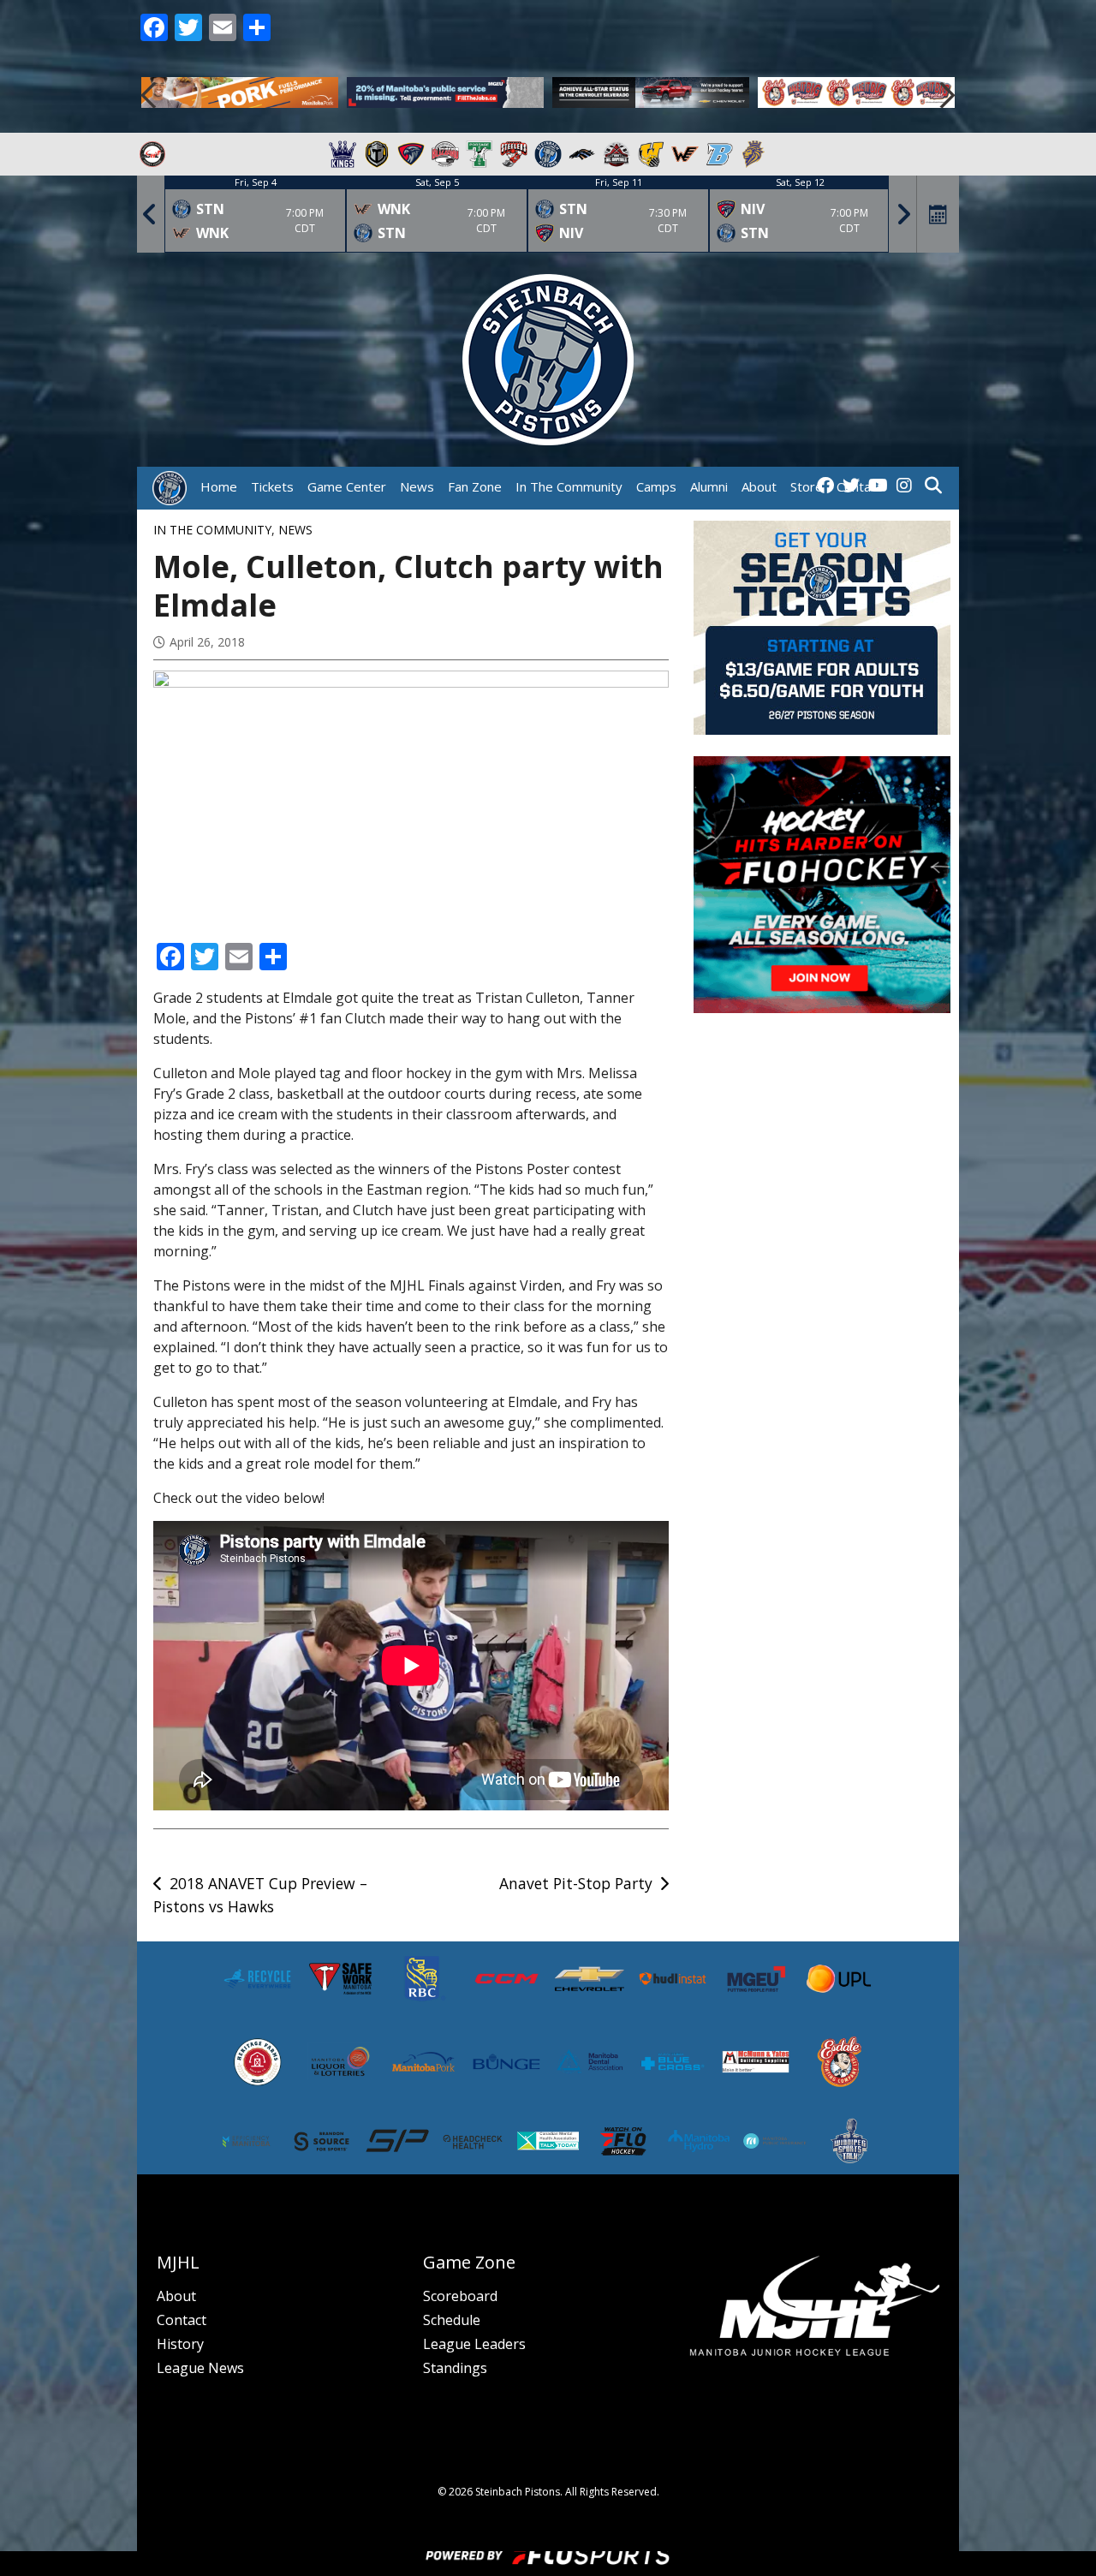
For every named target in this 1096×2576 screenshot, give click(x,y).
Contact (182, 2320)
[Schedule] (938, 214)
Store (807, 486)
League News (200, 2368)
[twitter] (851, 486)
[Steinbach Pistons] (170, 488)
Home (219, 486)
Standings (455, 2368)
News (417, 486)
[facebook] (825, 486)
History (180, 2344)
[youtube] (878, 486)
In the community (212, 530)
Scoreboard (460, 2296)
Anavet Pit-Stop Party (576, 1883)
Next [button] (946, 95)
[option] (240, 95)
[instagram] (904, 486)
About (176, 2296)
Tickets (272, 486)
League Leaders (474, 2344)
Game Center (347, 486)
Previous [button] (150, 95)
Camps (656, 486)
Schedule (452, 2320)
